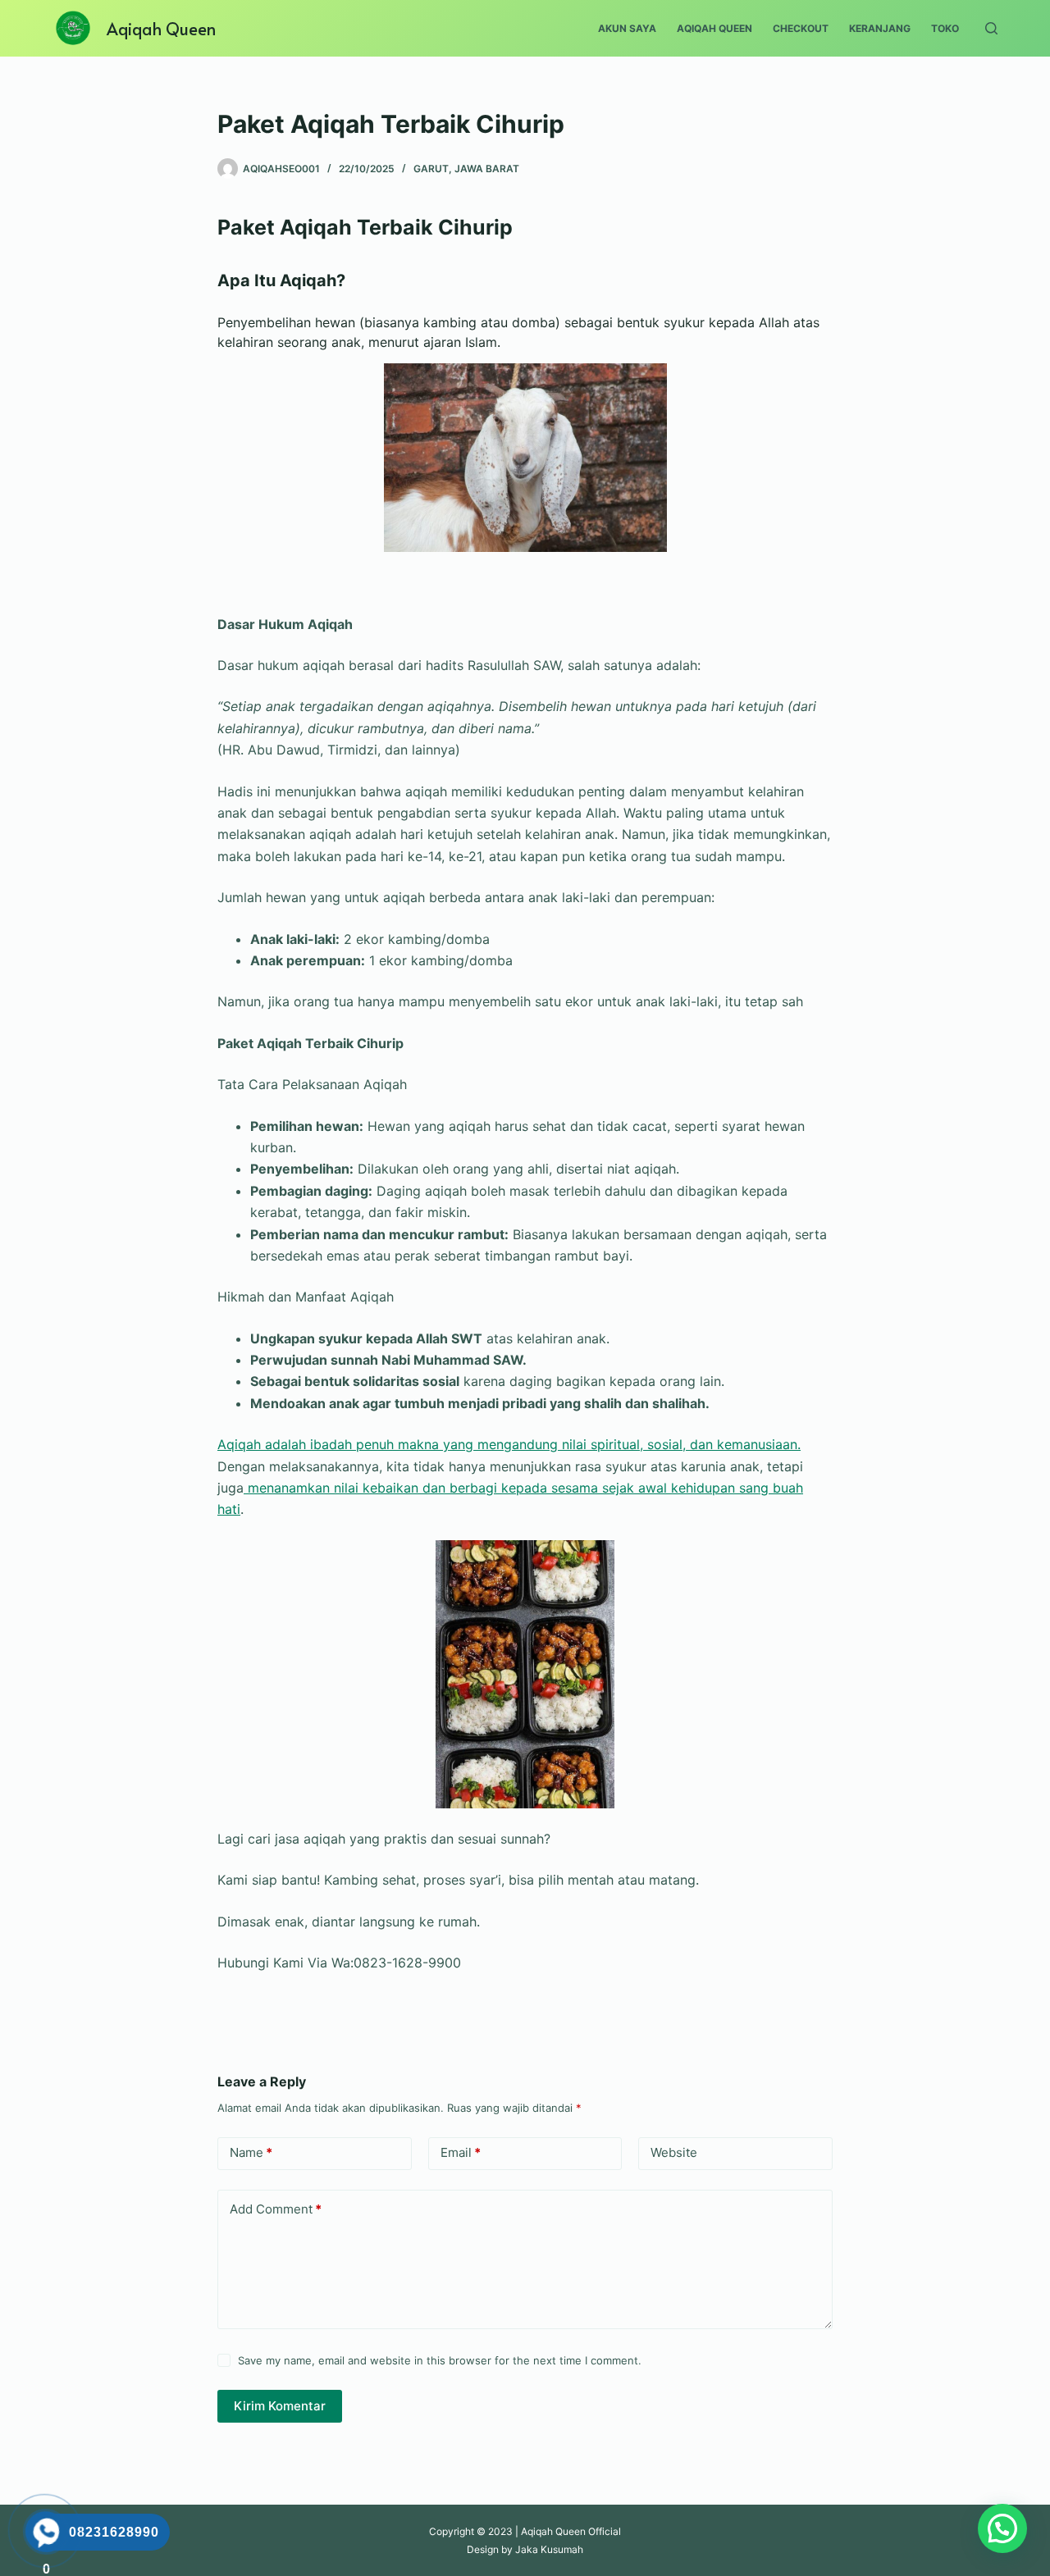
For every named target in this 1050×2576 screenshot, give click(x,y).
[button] (1002, 2528)
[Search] (991, 28)
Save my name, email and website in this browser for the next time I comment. (440, 2360)
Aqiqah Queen (161, 29)
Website (674, 2152)
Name (251, 2152)
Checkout (801, 28)
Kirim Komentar (280, 2406)
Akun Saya (627, 28)
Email (461, 2152)
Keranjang (880, 28)
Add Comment (276, 2209)
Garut (431, 169)
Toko (945, 28)
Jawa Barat (487, 169)
